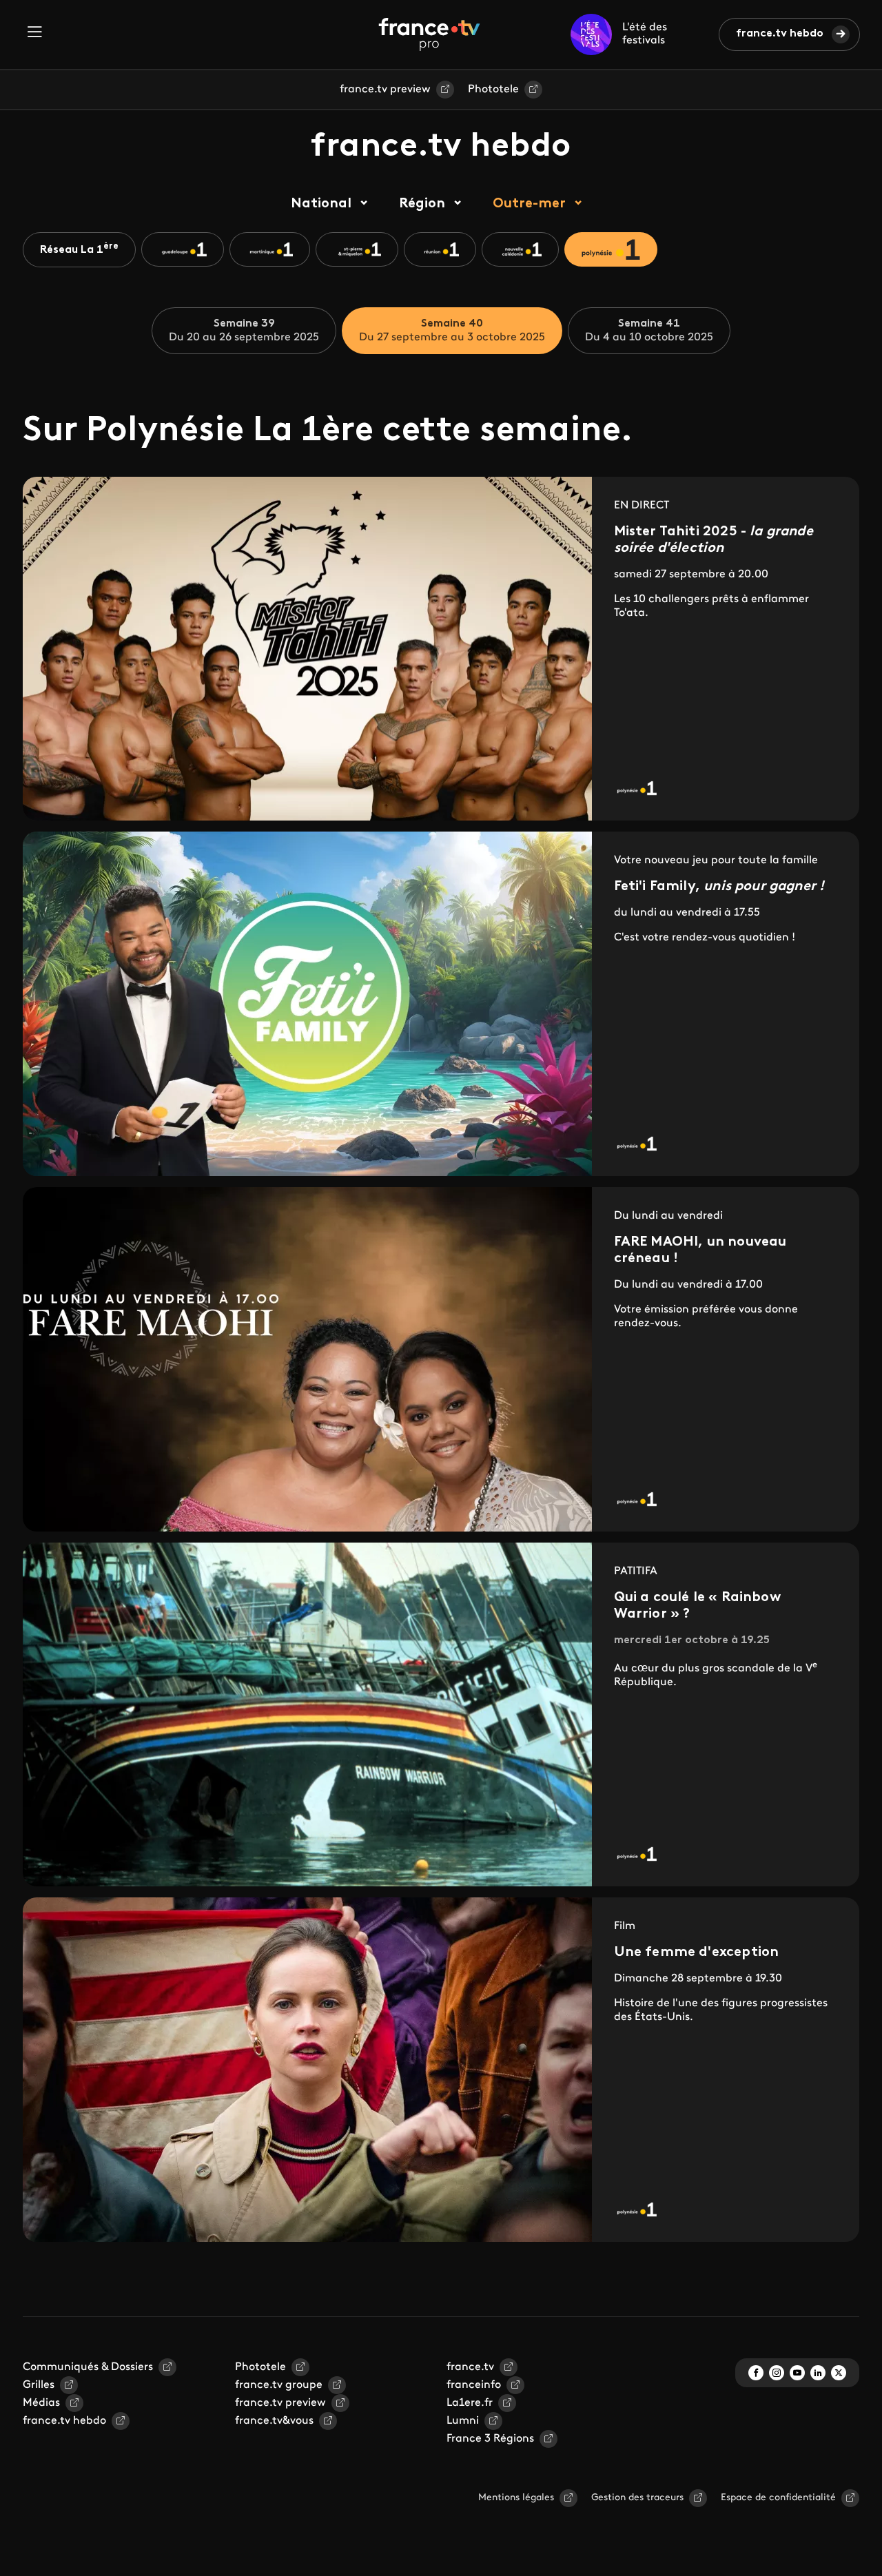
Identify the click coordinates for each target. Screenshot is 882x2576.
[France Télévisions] (429, 34)
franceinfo (474, 2385)
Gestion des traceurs (637, 2498)
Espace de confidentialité (778, 2498)
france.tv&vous (274, 2421)
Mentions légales (516, 2498)
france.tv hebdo (780, 34)
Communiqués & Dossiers (88, 2367)
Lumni (463, 2421)
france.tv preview (385, 90)
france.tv (470, 2367)
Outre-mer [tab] (529, 204)
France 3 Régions (490, 2439)
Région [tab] (422, 204)
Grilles (39, 2385)
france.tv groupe (279, 2385)
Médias (41, 2403)
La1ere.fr (470, 2403)
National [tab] (321, 204)
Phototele (493, 90)
